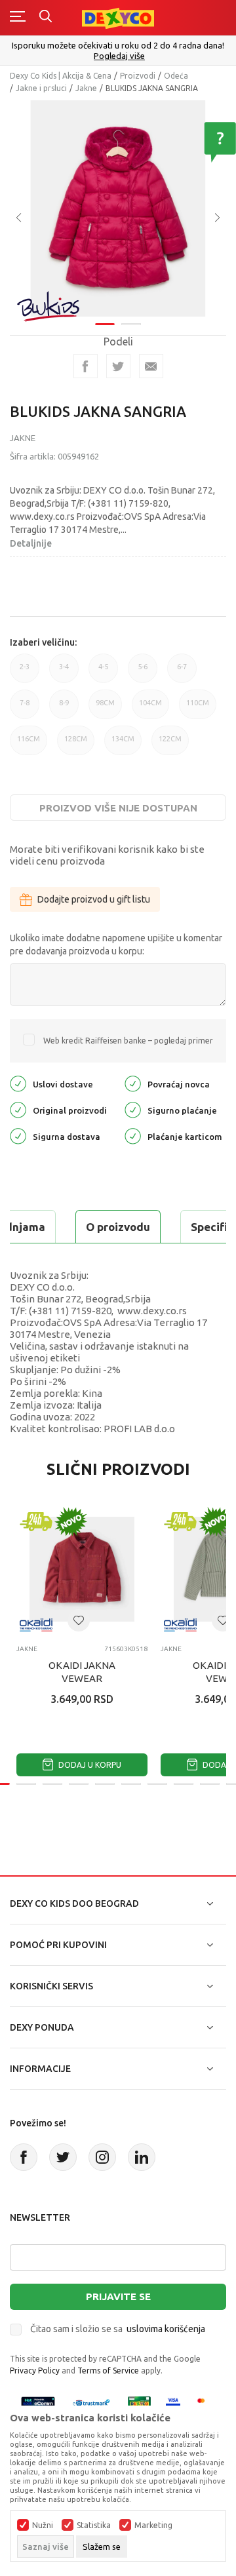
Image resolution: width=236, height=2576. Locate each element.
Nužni (43, 2526)
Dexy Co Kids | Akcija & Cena (61, 76)
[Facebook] (86, 366)
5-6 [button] (143, 673)
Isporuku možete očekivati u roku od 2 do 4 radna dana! (118, 45)
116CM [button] (29, 745)
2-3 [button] (25, 673)
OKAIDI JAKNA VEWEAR (82, 1672)
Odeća (176, 76)
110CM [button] (198, 709)
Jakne (86, 88)
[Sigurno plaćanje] (133, 1109)
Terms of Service (108, 2371)
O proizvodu (118, 1227)
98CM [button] (105, 709)
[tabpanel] (118, 208)
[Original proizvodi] (18, 1109)
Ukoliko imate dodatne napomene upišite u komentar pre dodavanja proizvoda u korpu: (116, 945)
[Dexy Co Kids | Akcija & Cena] (118, 17)
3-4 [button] (64, 673)
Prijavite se (118, 2296)
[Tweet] (118, 366)
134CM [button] (123, 745)
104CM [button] (150, 709)
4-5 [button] (103, 673)
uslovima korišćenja (166, 2329)
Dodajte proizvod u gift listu (94, 899)
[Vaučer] (140, 2403)
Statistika (94, 2526)
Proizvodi (138, 76)
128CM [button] (76, 745)
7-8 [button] (25, 709)
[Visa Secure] (173, 2403)
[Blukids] (49, 306)
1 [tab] (105, 324)
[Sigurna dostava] (18, 1136)
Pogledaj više (119, 56)
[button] (79, 1620)
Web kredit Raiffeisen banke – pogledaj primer (128, 1041)
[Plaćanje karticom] (133, 1136)
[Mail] (151, 366)
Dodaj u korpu (89, 1765)
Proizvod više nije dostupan (118, 808)
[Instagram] (102, 2157)
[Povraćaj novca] (133, 1083)
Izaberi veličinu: (43, 642)
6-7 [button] (182, 673)
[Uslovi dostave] (18, 1083)
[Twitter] (63, 2157)
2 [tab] (131, 324)
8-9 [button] (64, 709)
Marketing (153, 2526)
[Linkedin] (142, 2157)
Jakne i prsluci (41, 88)
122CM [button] (170, 745)
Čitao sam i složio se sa (118, 2329)
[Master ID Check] (205, 2403)
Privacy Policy (35, 2371)
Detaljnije (31, 543)
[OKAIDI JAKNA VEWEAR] (82, 1569)
